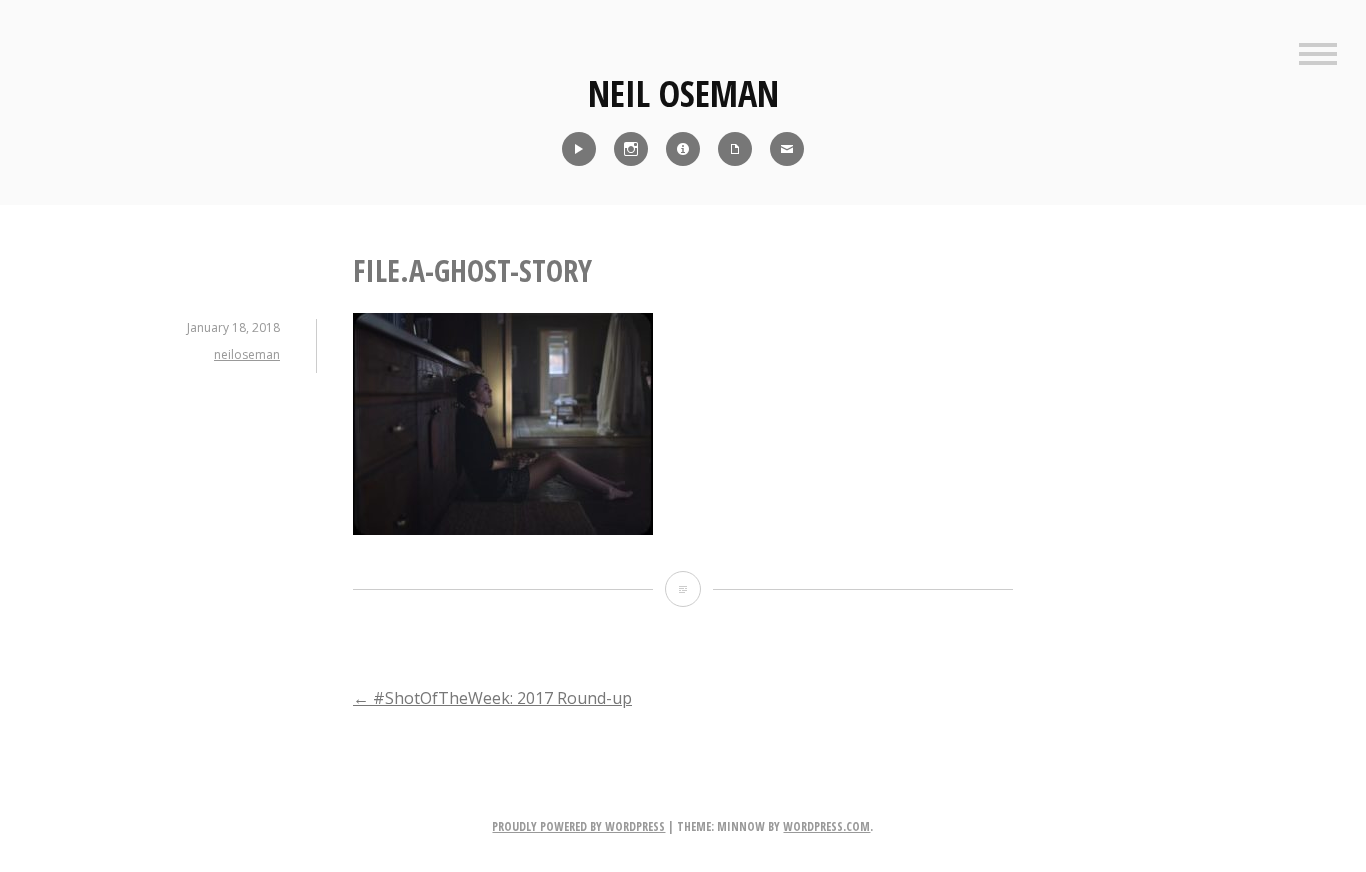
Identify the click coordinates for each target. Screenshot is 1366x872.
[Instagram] (631, 149)
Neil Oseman (683, 93)
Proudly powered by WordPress (578, 826)
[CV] (735, 149)
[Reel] (579, 149)
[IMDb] (683, 149)
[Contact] (787, 149)
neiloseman (247, 354)
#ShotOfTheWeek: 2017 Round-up (492, 698)
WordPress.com (826, 826)
